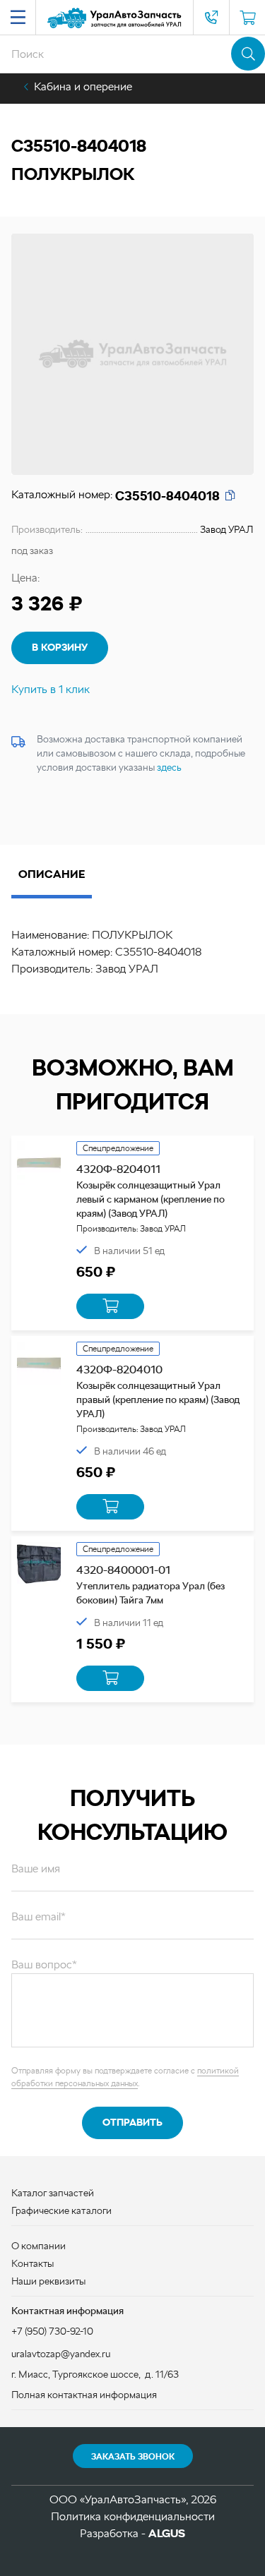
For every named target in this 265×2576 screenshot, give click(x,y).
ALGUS (167, 2533)
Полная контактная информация (84, 2395)
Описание (52, 874)
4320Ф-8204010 (119, 1370)
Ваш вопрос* (44, 1964)
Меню (18, 18)
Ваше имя (36, 1868)
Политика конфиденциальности (133, 2516)
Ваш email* (39, 1916)
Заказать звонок (133, 2457)
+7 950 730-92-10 (211, 18)
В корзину (60, 647)
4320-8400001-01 (123, 1570)
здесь (169, 767)
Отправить (132, 2122)
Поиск (248, 54)
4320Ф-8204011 (118, 1169)
